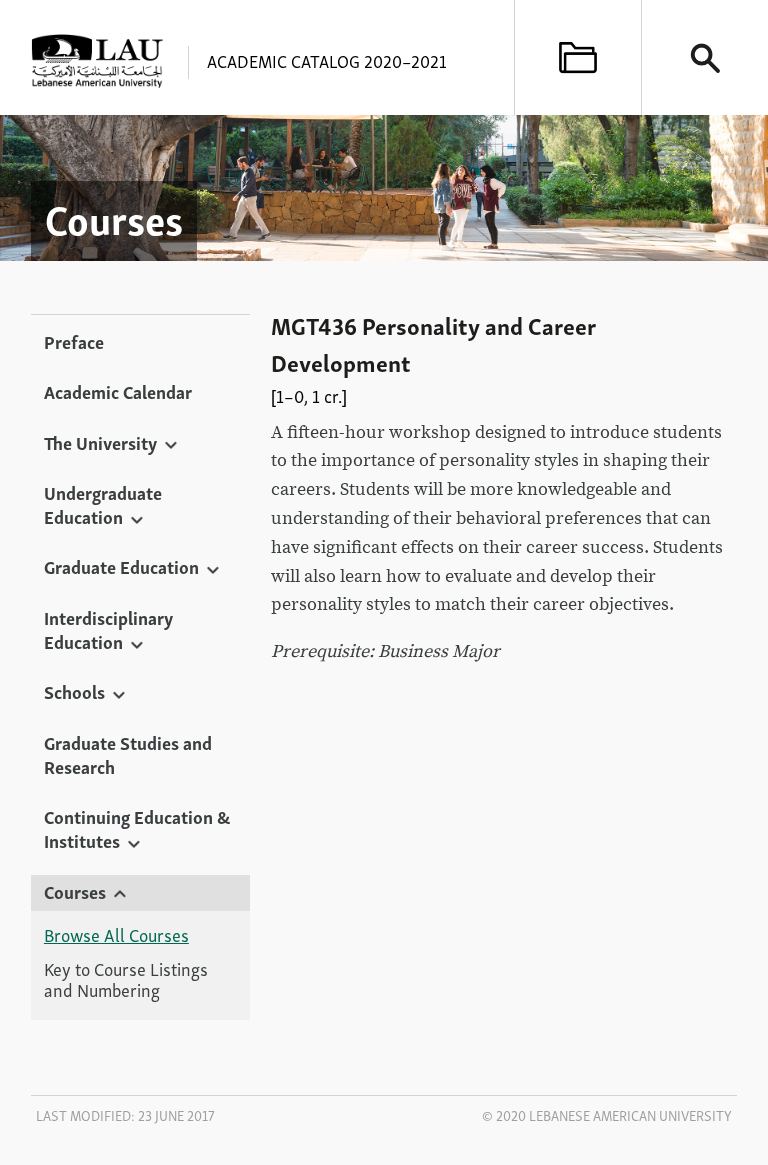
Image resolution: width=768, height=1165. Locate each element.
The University (100, 442)
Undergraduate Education (103, 504)
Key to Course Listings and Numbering (126, 979)
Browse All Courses (116, 935)
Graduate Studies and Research (128, 754)
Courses (75, 891)
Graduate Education (121, 566)
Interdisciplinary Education (108, 629)
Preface (74, 341)
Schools (74, 691)
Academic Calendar (118, 391)
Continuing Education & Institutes (137, 828)
